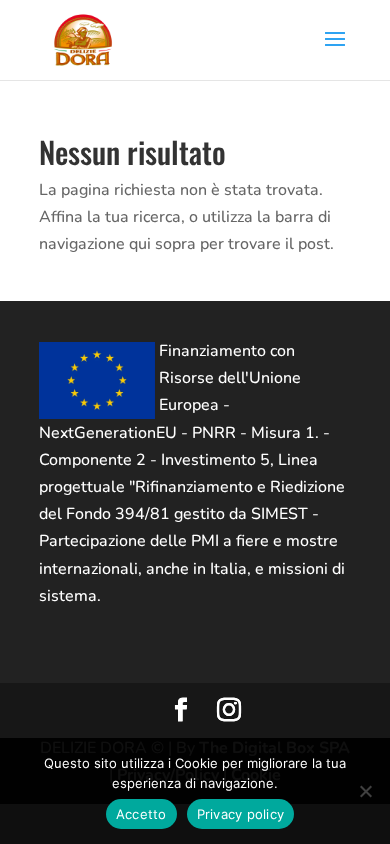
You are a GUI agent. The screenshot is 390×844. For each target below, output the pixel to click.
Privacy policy (241, 814)
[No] (365, 791)
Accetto (141, 814)
